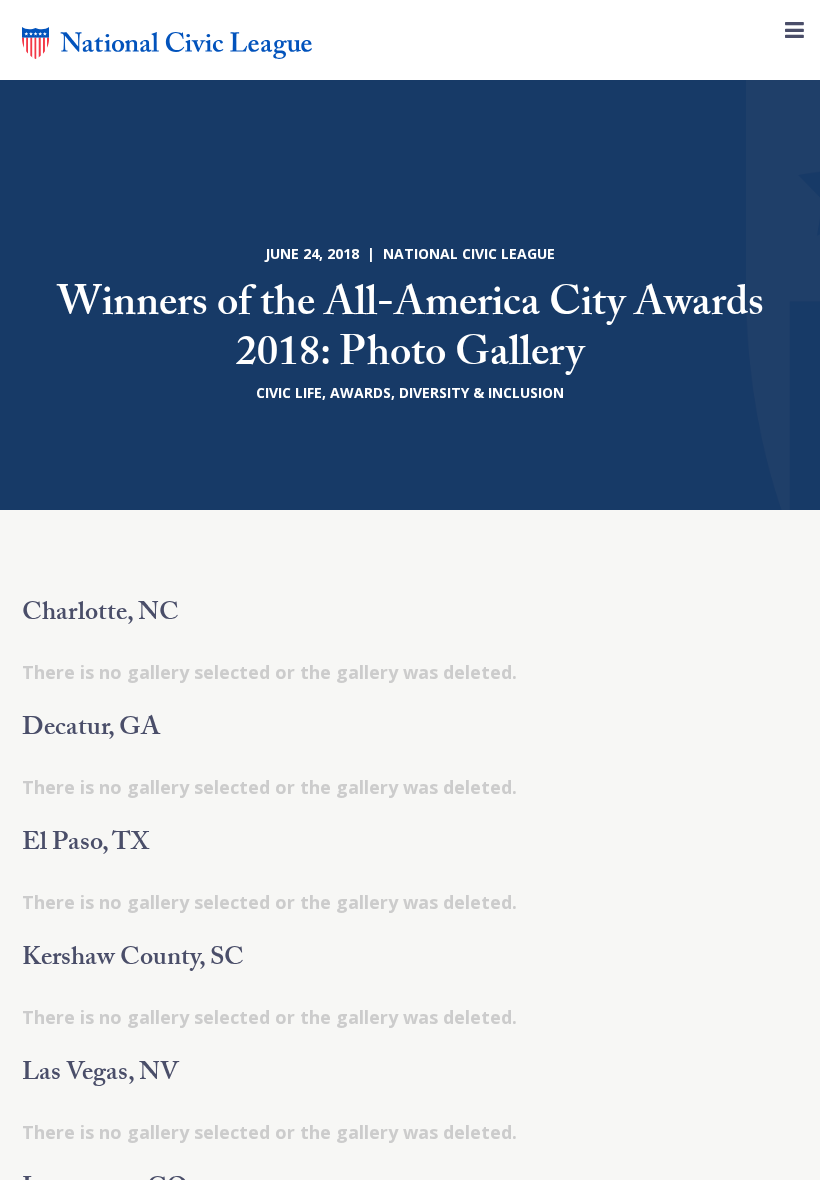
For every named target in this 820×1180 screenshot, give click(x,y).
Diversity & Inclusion (481, 392)
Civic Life (289, 392)
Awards (360, 392)
